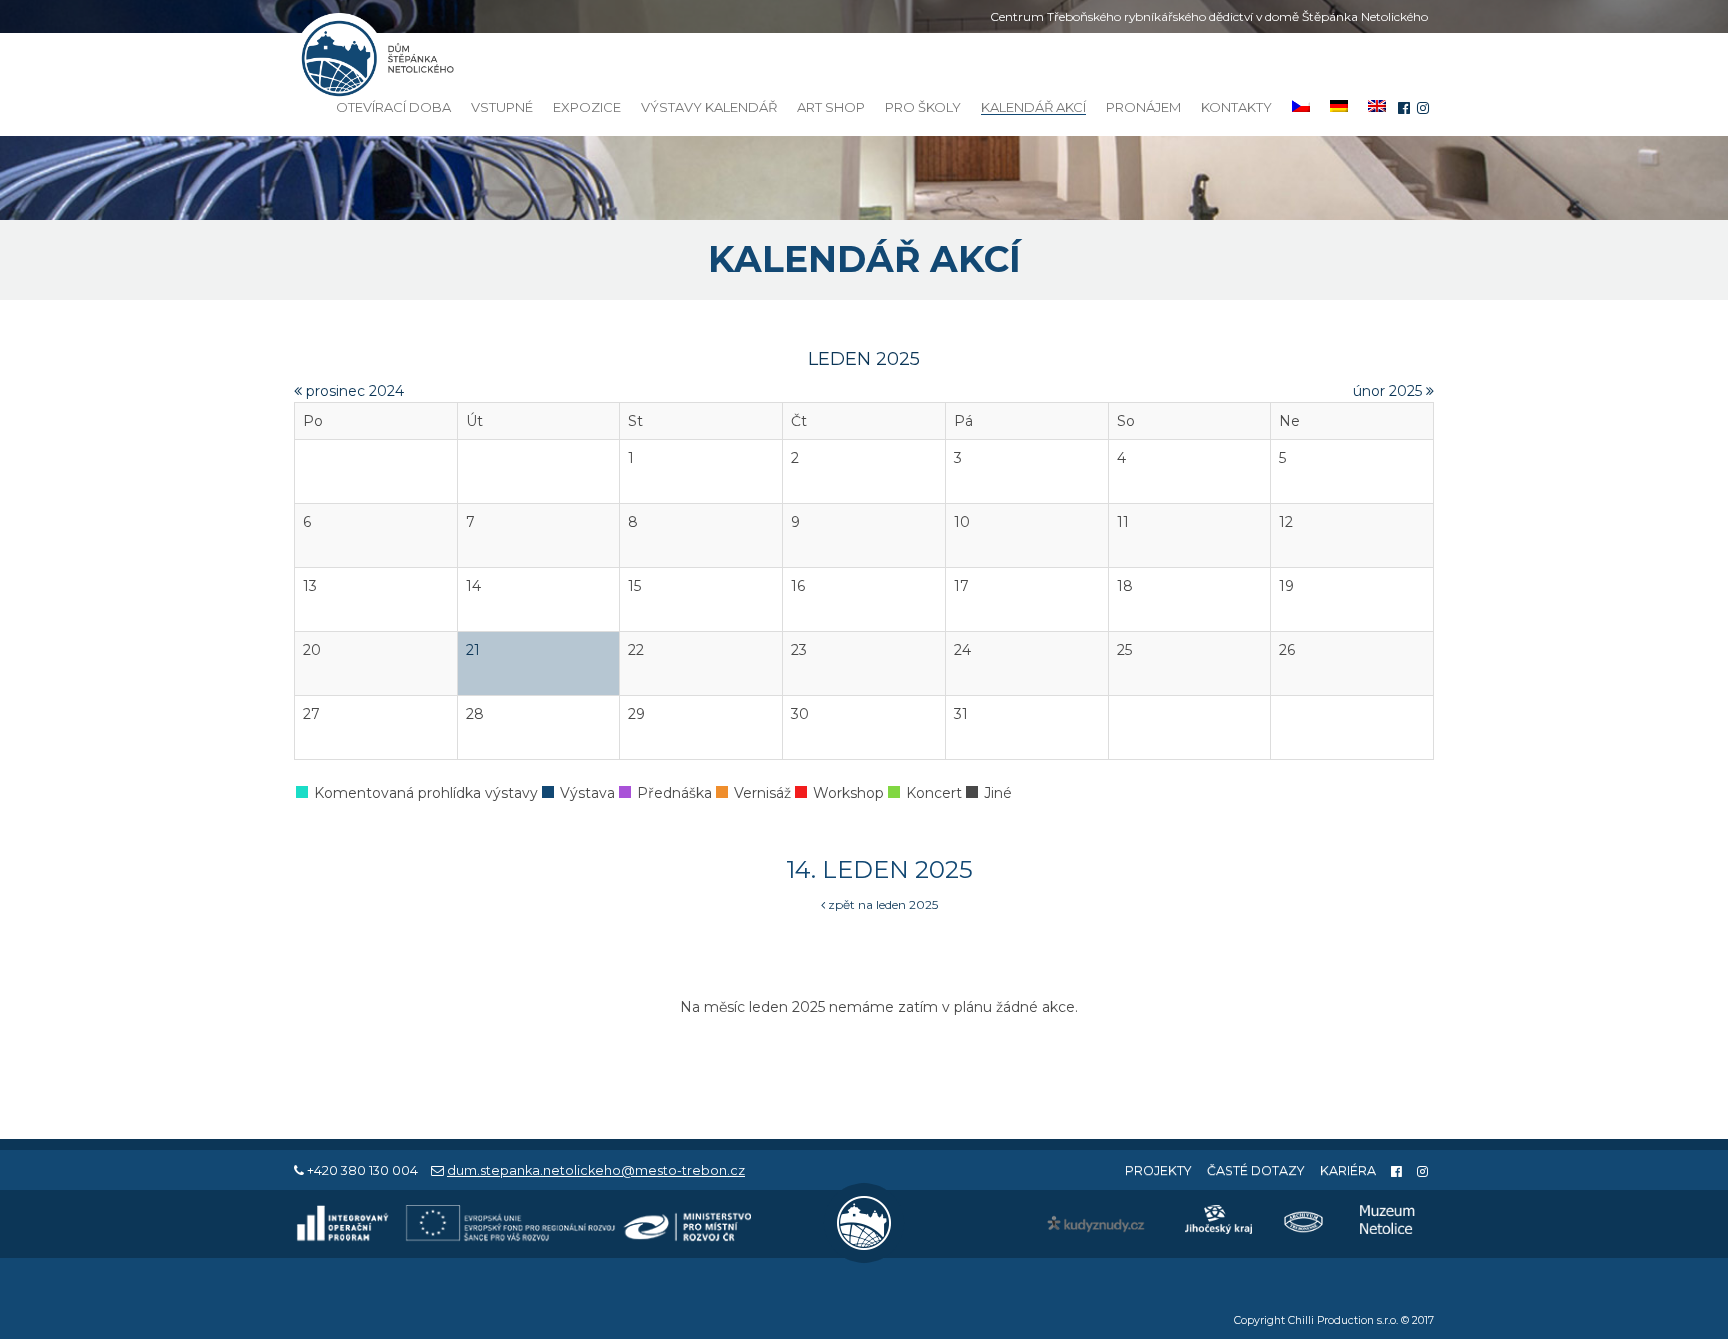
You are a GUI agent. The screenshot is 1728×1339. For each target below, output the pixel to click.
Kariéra (1348, 1170)
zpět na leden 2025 (881, 904)
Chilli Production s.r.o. (1343, 1320)
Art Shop (831, 107)
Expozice (587, 107)
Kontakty (1236, 107)
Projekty (1158, 1170)
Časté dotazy (1256, 1170)
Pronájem (1143, 107)
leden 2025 (864, 359)
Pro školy (923, 107)
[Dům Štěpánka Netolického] (374, 58)
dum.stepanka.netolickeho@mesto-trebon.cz (596, 1170)
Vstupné (502, 107)
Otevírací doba (393, 107)
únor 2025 (1389, 391)
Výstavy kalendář (709, 107)
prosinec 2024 (353, 391)
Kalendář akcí (1033, 107)
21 (473, 650)
